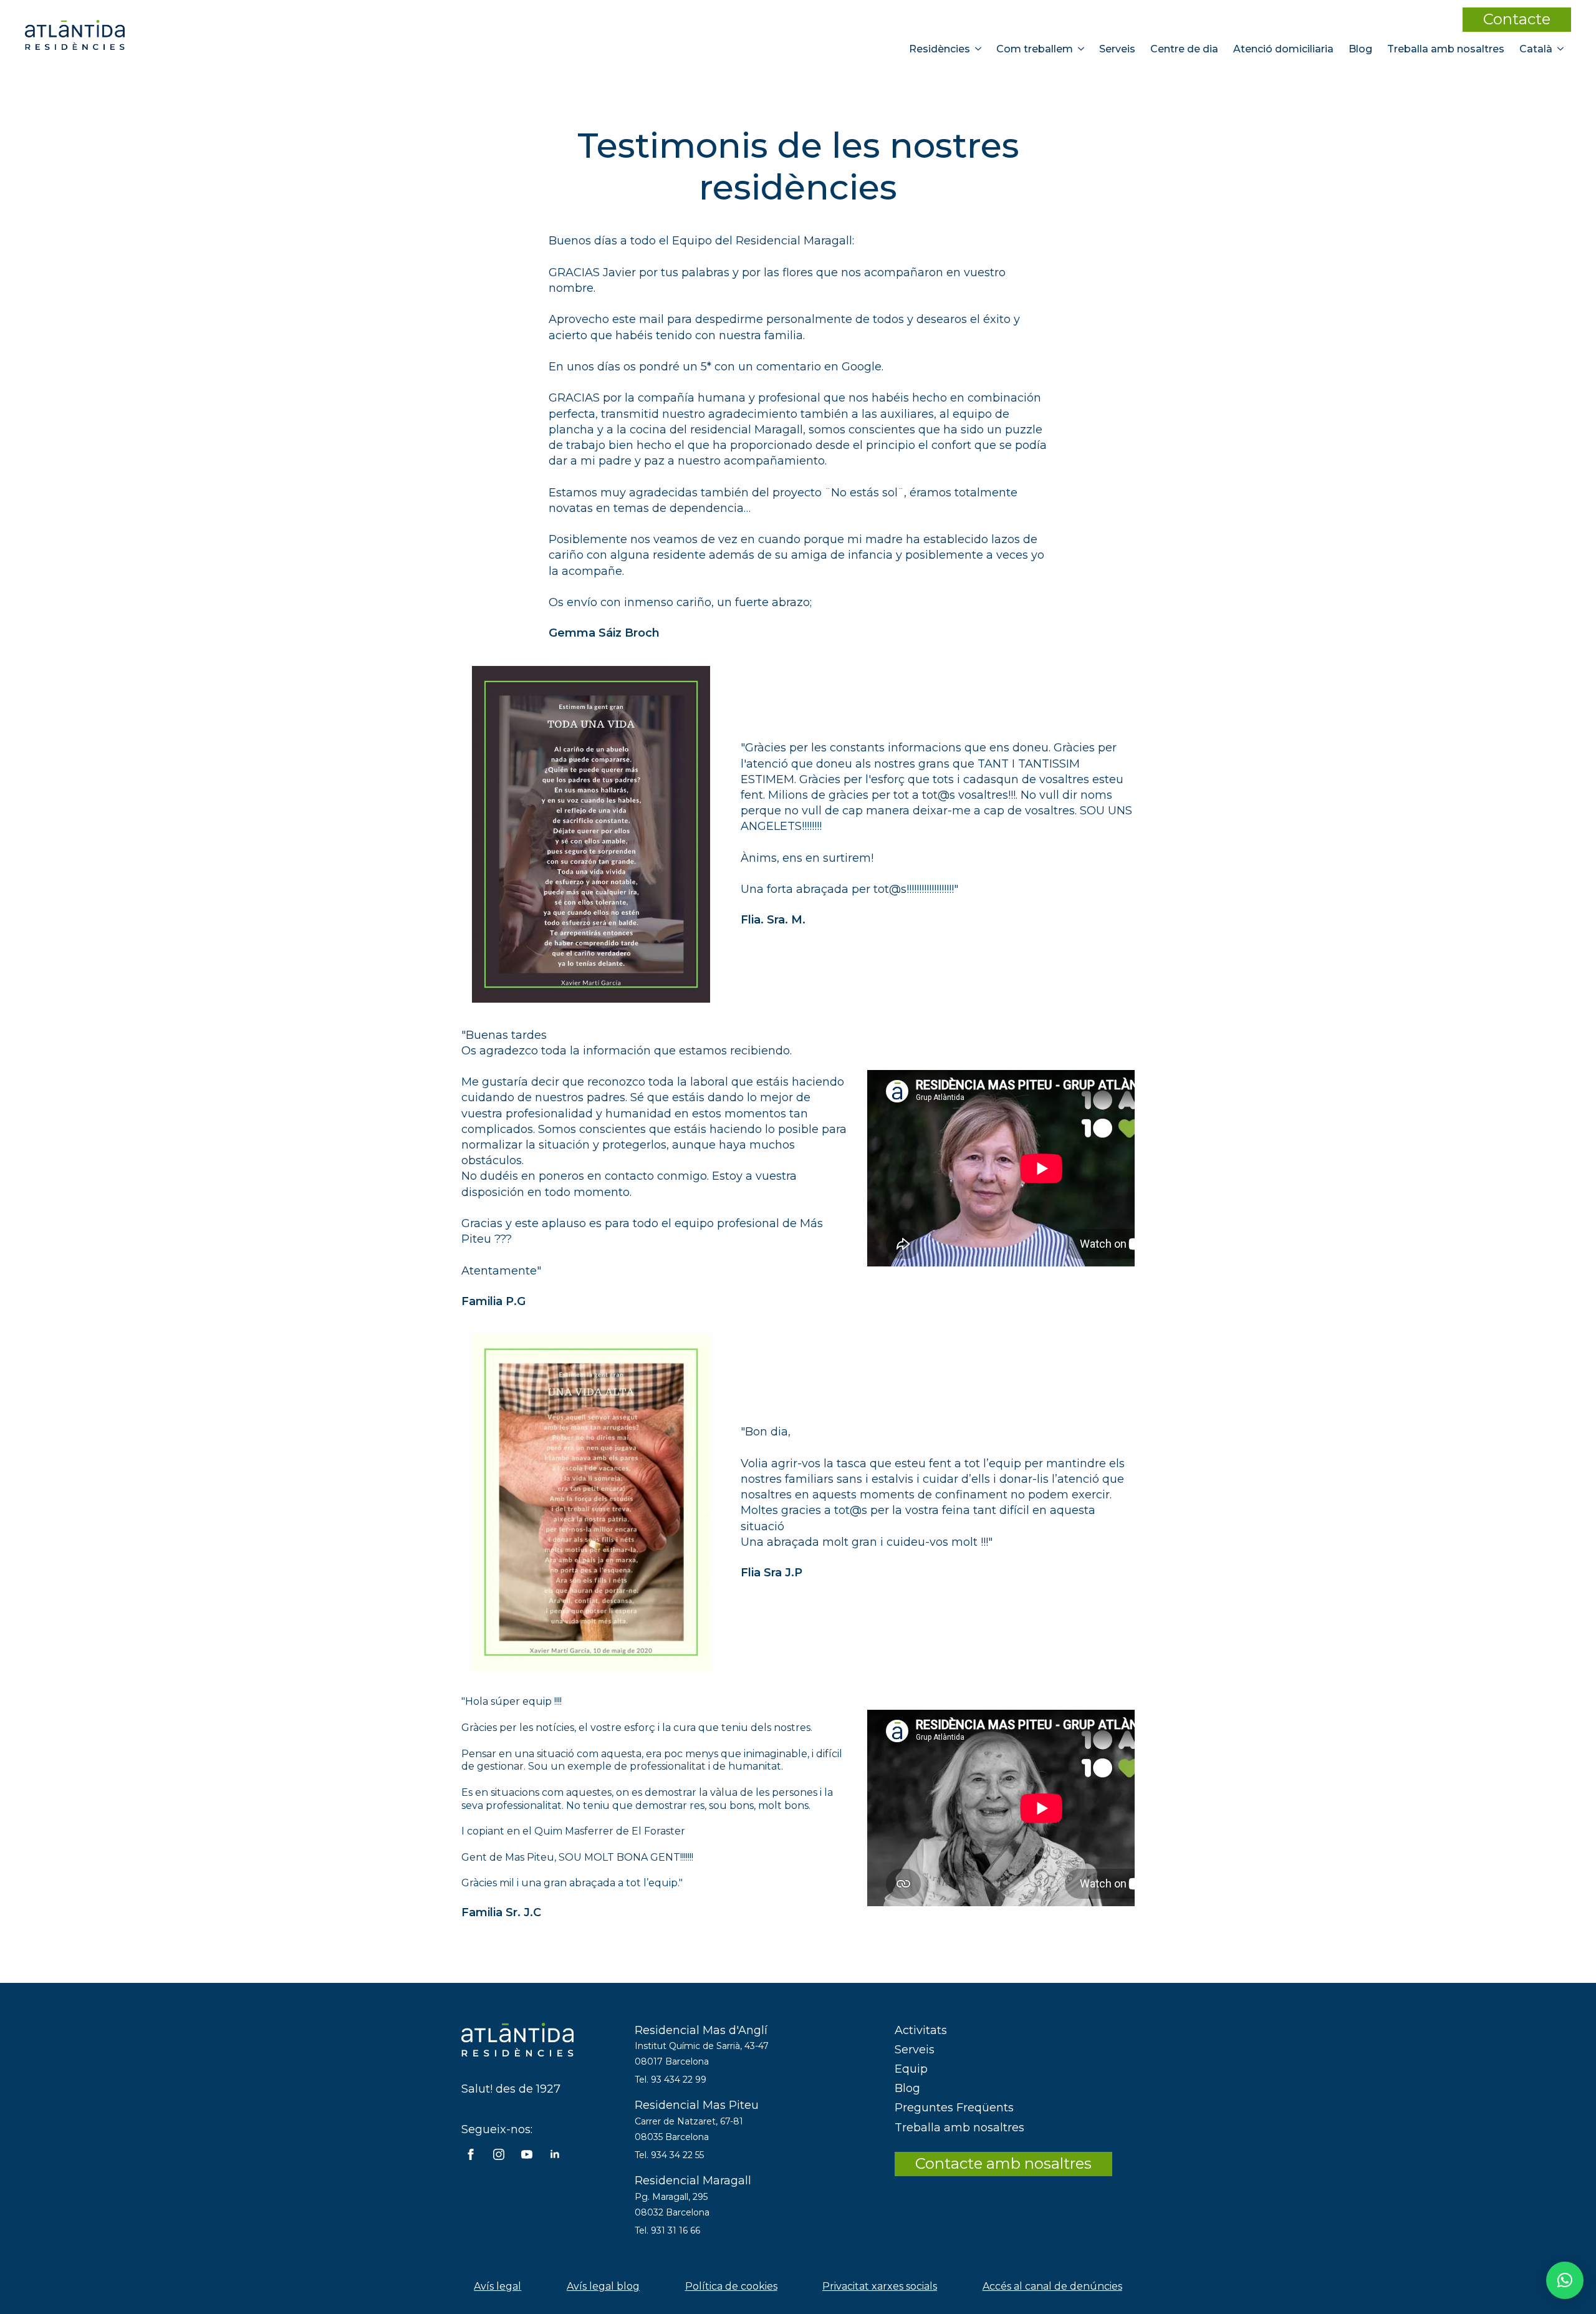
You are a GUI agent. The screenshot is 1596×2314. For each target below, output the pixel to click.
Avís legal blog (603, 2286)
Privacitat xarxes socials (880, 2286)
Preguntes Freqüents (954, 2108)
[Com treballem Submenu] (1082, 49)
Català (1536, 49)
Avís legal (498, 2286)
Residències (940, 49)
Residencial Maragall (693, 2181)
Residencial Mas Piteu (697, 2105)
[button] (1565, 2280)
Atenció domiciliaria (1283, 49)
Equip (911, 2069)
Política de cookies (731, 2286)
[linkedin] (555, 2154)
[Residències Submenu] (979, 49)
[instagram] (499, 2154)
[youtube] (527, 2154)
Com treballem (1035, 49)
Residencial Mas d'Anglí (701, 2030)
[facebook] (471, 2154)
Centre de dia (1184, 49)
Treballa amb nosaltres (1446, 49)
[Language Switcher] (1562, 49)
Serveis (1117, 49)
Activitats (921, 2030)
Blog (1360, 49)
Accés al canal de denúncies (1052, 2286)
